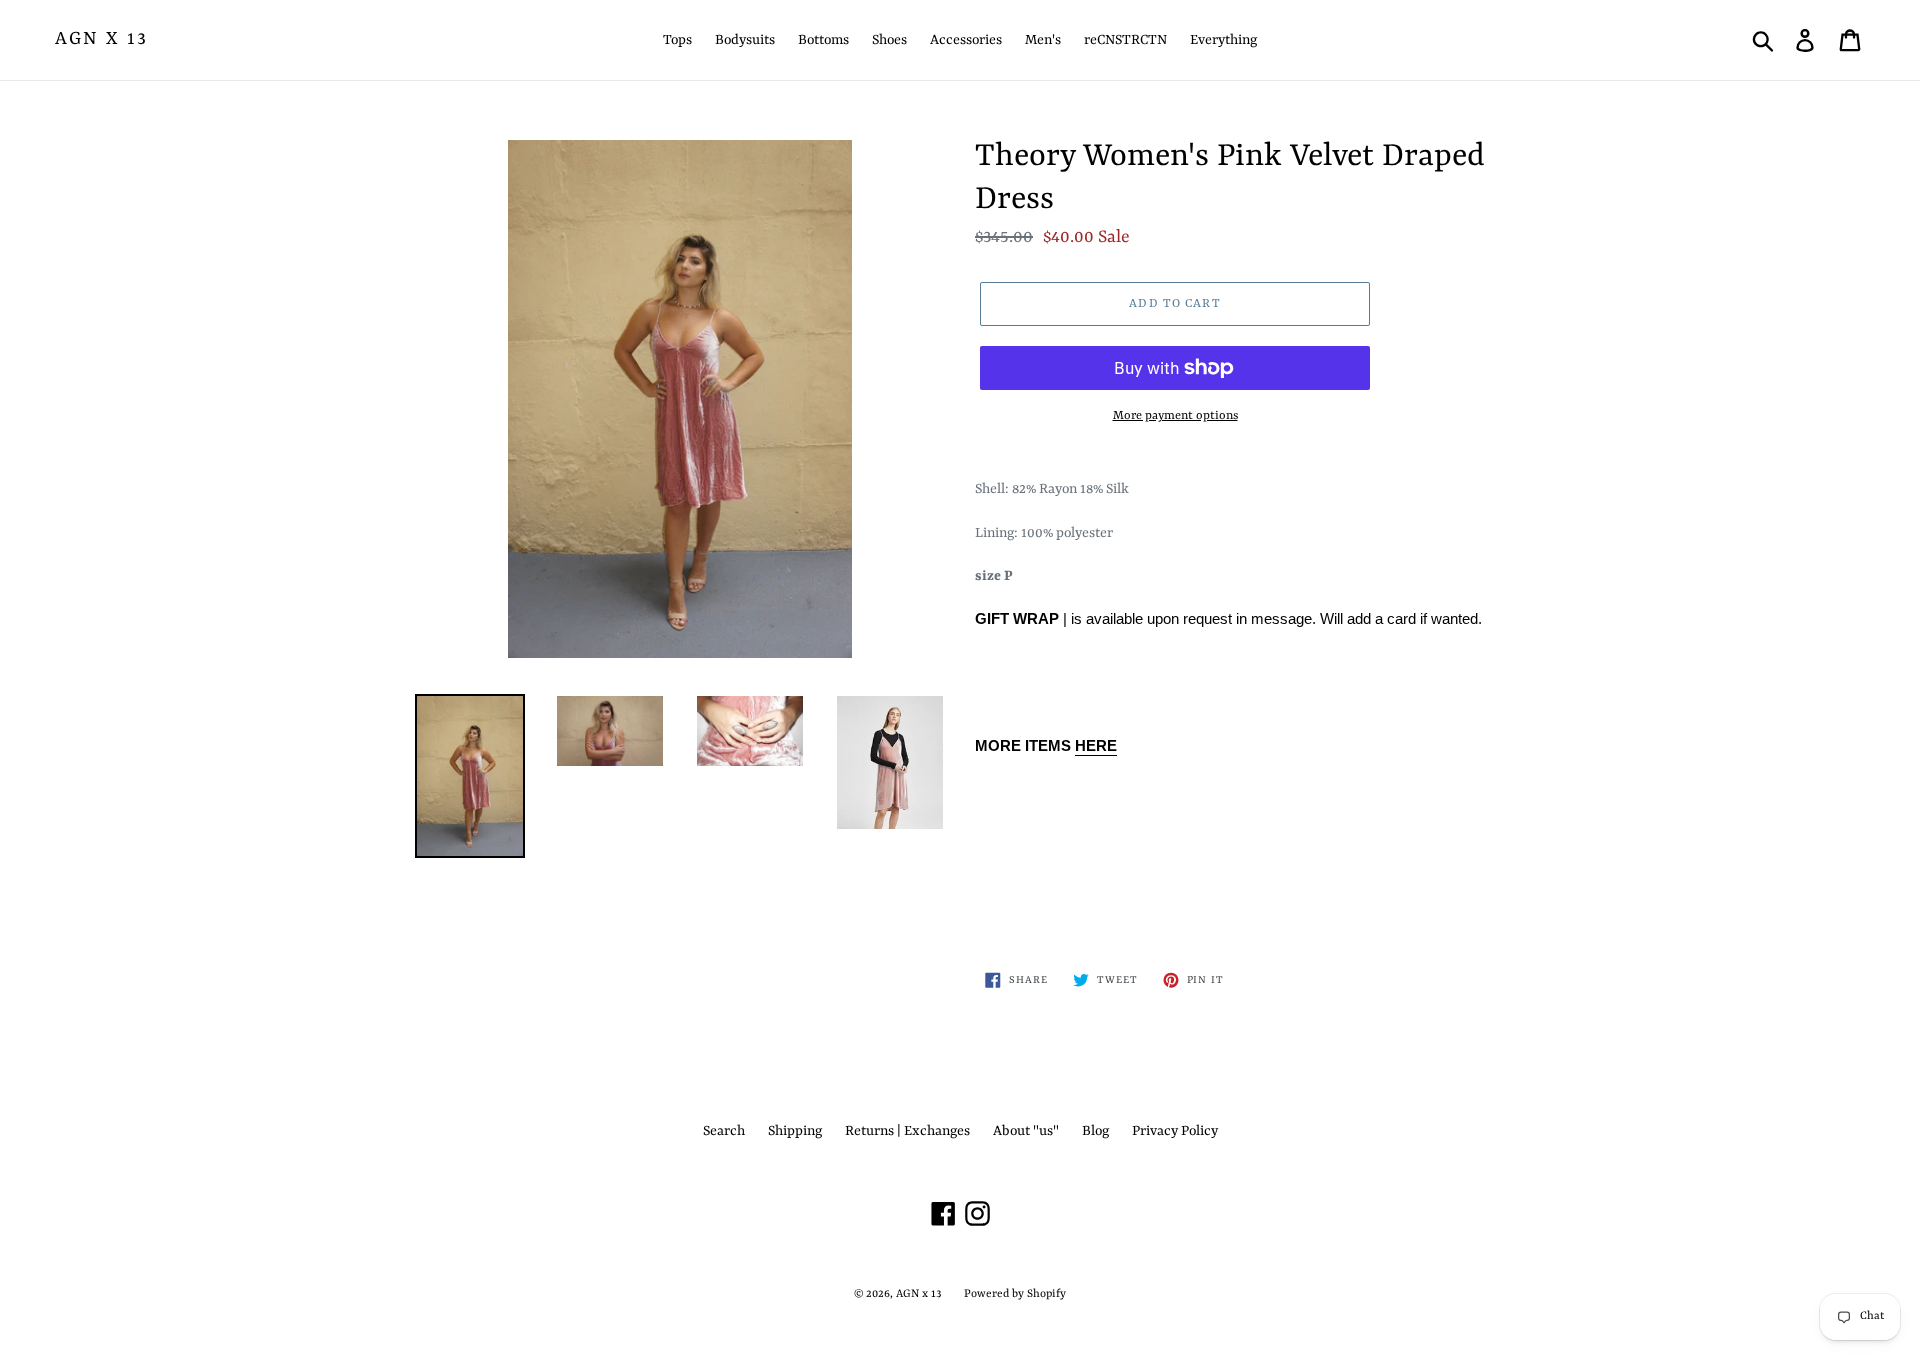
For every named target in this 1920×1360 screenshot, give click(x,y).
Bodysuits (745, 40)
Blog (1095, 1131)
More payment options (1175, 416)
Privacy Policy (1175, 1131)
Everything (1223, 40)
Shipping (795, 1131)
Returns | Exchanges (907, 1131)
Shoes (889, 40)
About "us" (1026, 1131)
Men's (1043, 40)
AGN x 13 (101, 39)
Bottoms (823, 40)
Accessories (966, 40)
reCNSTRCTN (1125, 40)
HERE (1096, 745)
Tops (677, 40)
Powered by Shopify (1015, 1294)
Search (724, 1131)
